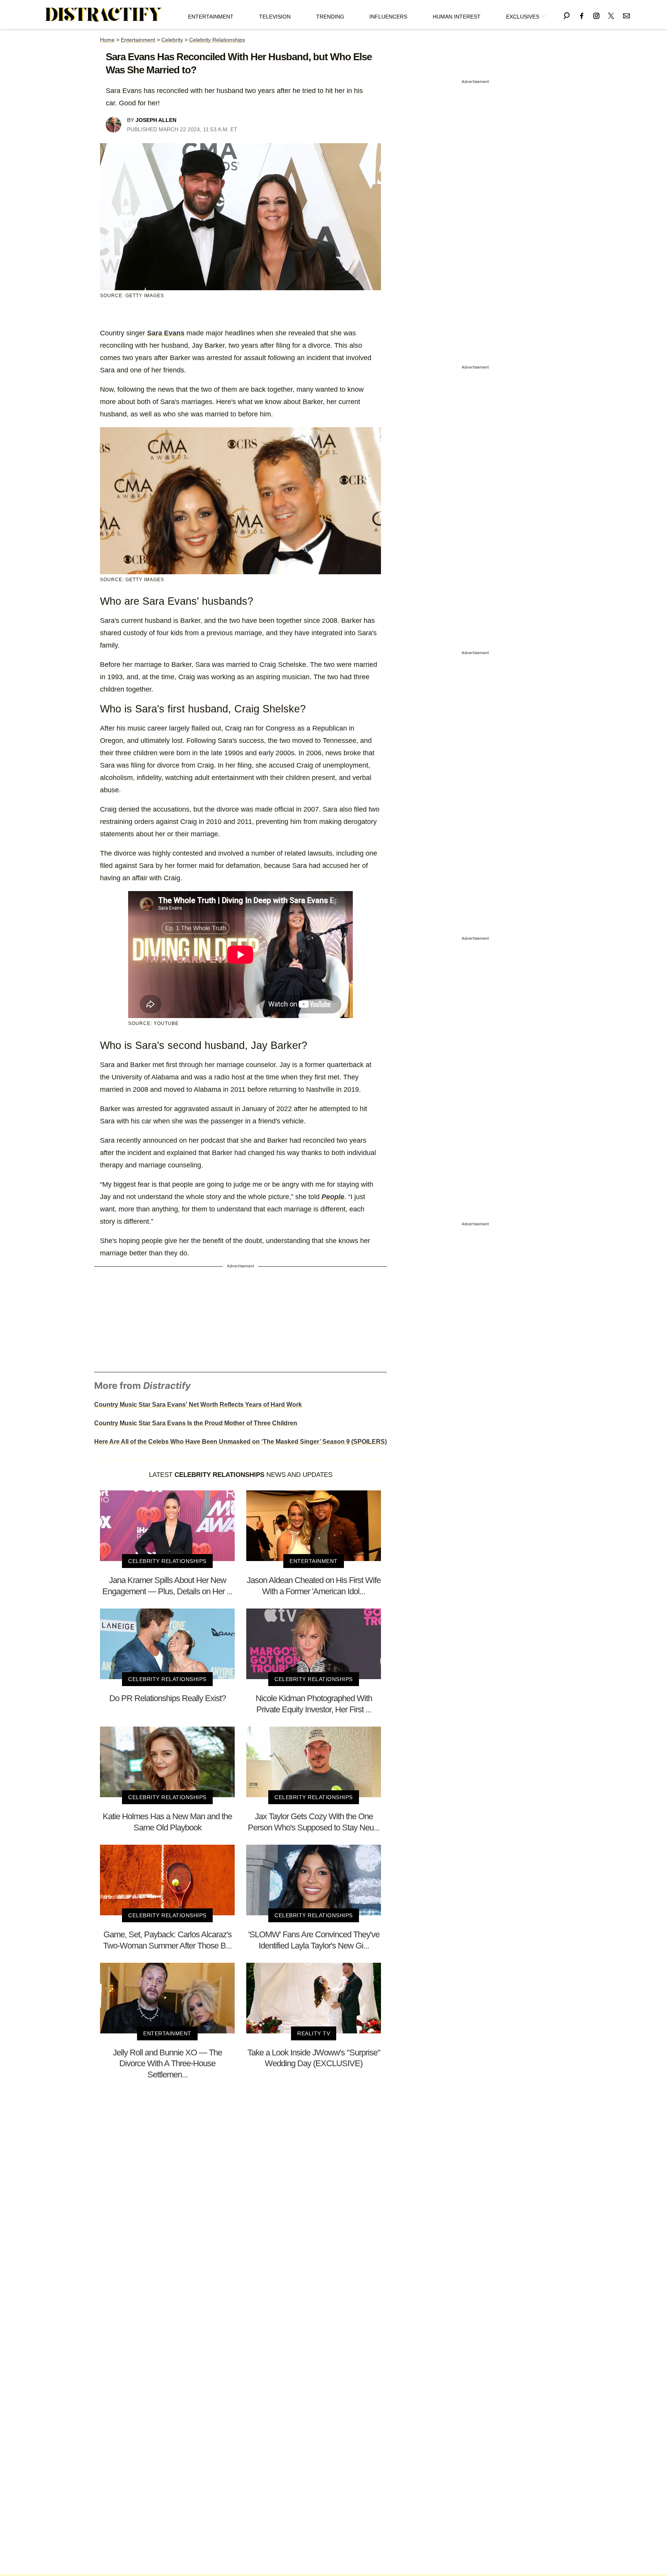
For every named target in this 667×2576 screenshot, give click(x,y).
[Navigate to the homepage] (104, 15)
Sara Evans (166, 333)
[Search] (567, 14)
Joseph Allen (156, 120)
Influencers (388, 17)
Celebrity (172, 40)
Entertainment (211, 17)
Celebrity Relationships (217, 40)
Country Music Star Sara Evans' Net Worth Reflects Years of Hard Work (198, 1405)
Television (275, 17)
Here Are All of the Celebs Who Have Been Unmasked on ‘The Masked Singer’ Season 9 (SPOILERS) (240, 1442)
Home (107, 40)
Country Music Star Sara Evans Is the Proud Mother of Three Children (196, 1423)
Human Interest (457, 17)
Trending (330, 17)
